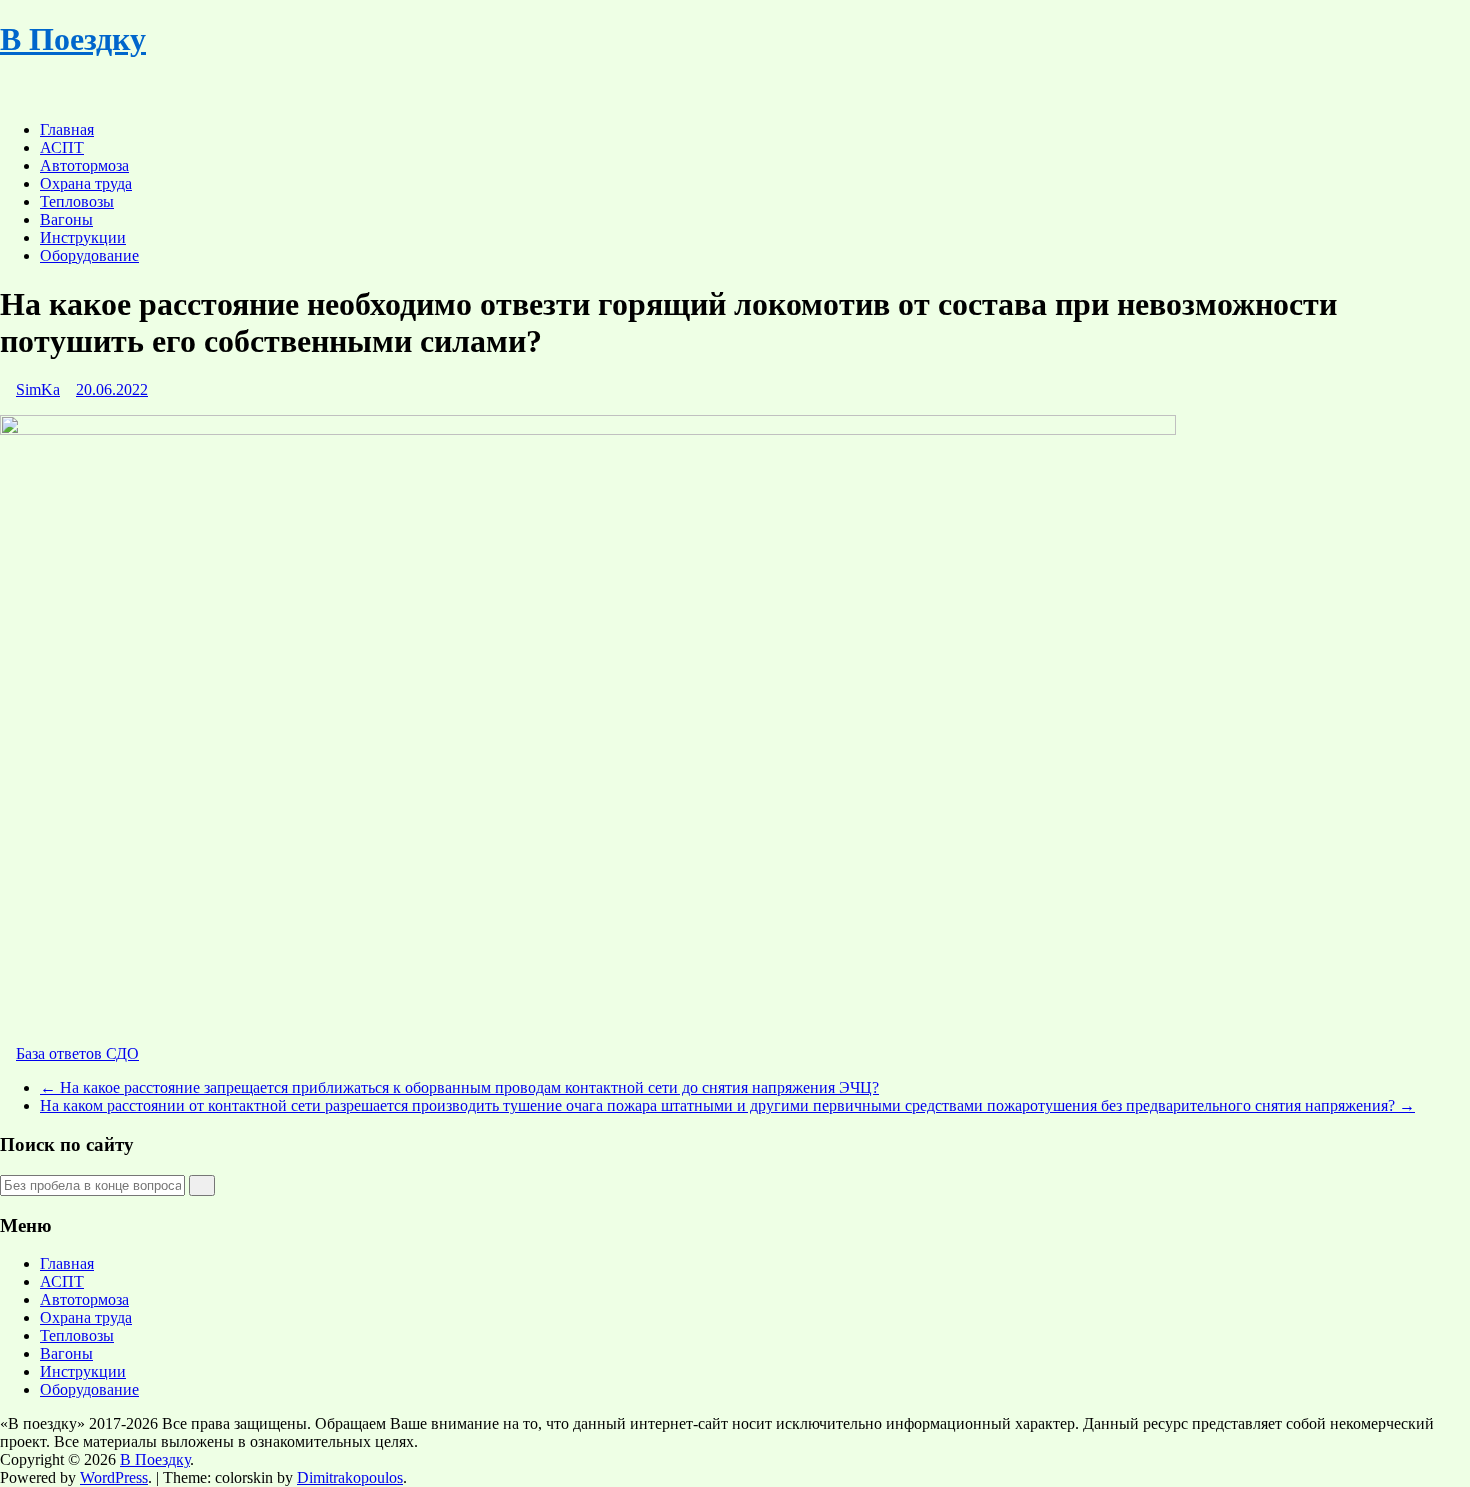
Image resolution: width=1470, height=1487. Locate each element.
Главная (67, 129)
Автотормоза (84, 165)
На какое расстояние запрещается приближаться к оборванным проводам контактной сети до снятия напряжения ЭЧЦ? (459, 1087)
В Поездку (73, 39)
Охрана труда (86, 183)
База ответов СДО (77, 1053)
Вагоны (66, 219)
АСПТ (62, 147)
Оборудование (89, 255)
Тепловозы (77, 201)
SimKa (38, 389)
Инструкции (83, 237)
